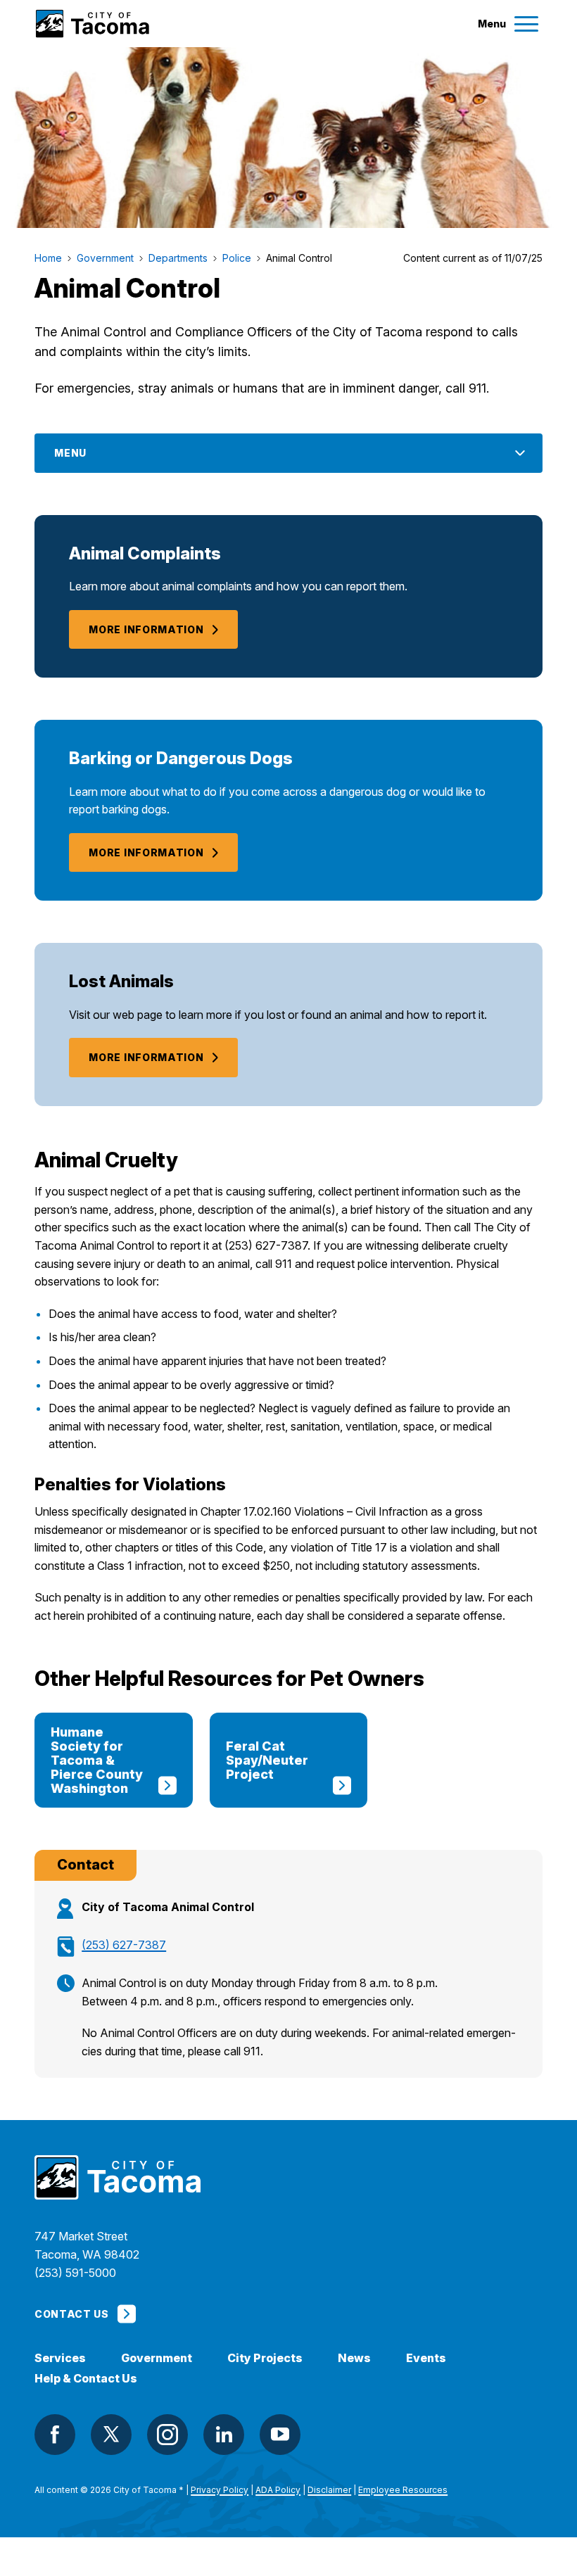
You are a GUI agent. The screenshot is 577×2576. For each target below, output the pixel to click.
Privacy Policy (220, 2490)
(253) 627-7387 (124, 1945)
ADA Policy (278, 2490)
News (354, 2358)
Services (60, 2358)
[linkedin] (224, 2435)
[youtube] (280, 2435)
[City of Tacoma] (92, 24)
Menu (70, 453)
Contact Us (71, 2314)
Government (157, 2358)
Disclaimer (329, 2490)
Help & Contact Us (86, 2379)
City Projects (265, 2358)
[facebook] (55, 2435)
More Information (146, 629)
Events (426, 2358)
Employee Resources (403, 2490)
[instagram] (167, 2435)
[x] (111, 2435)
